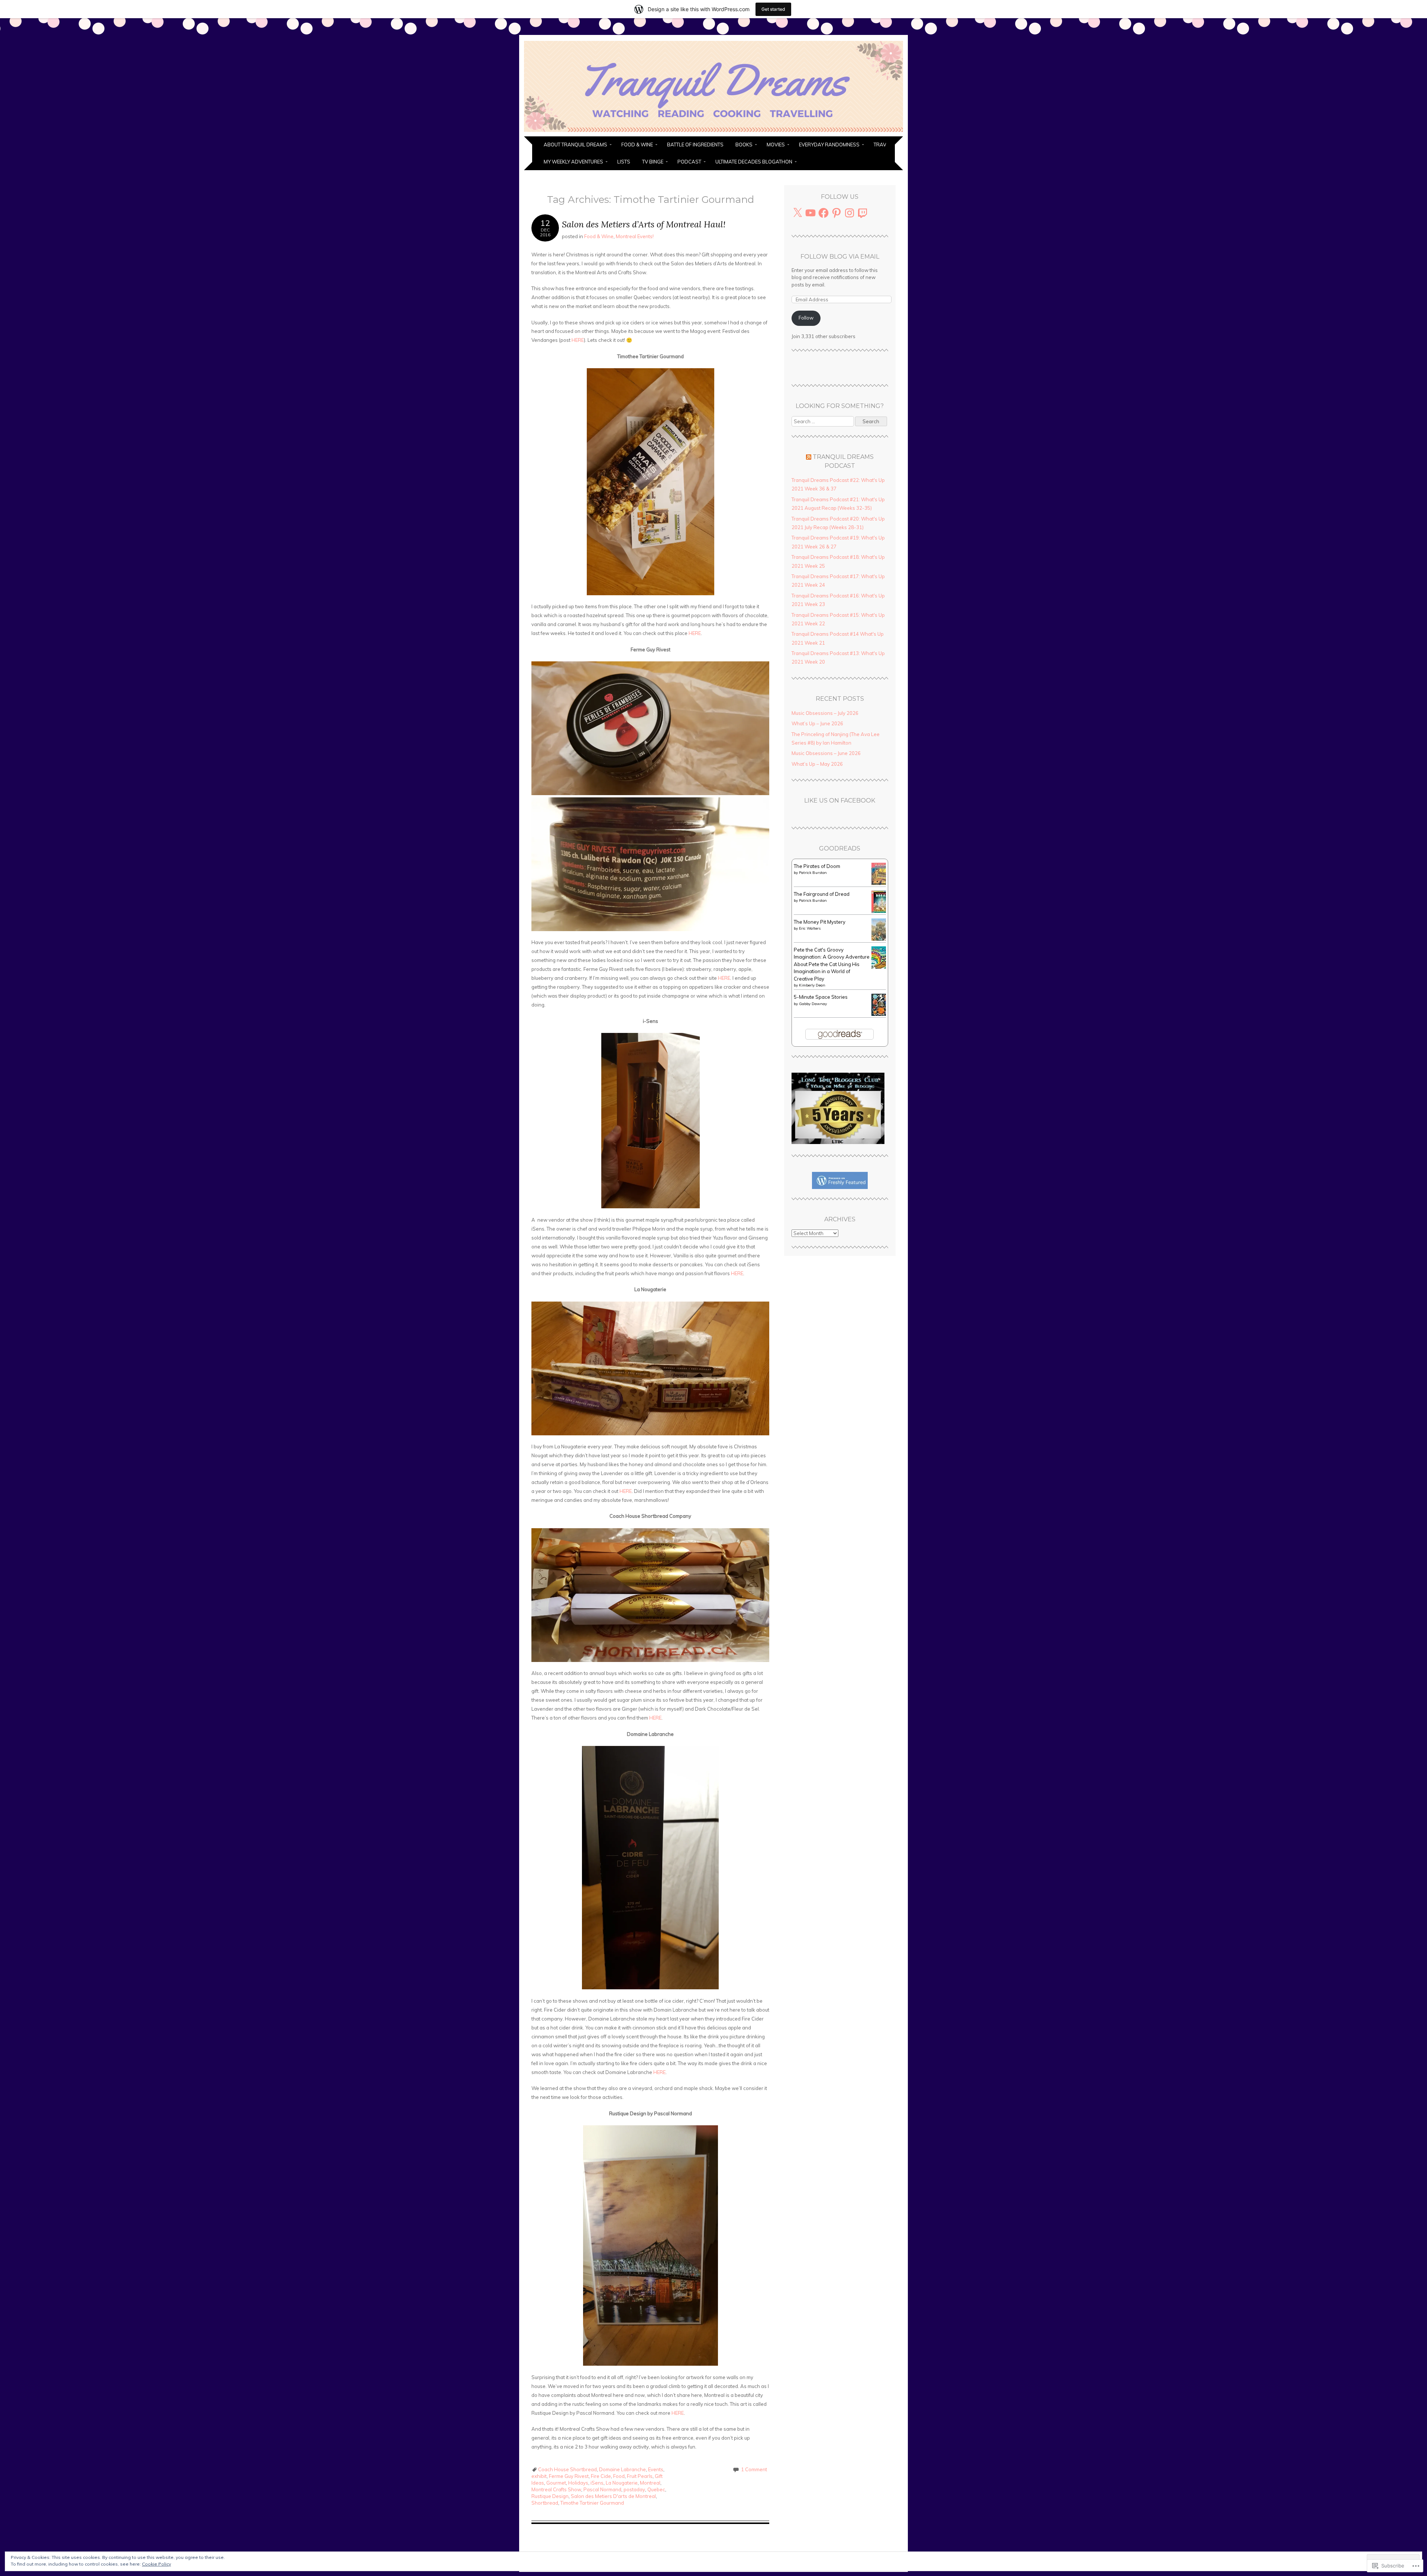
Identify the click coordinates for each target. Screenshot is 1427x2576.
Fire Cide (601, 2476)
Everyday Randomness (829, 145)
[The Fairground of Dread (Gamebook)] (881, 911)
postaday (634, 2489)
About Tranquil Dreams (575, 145)
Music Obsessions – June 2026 (826, 753)
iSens (597, 2483)
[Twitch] (863, 213)
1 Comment (754, 2469)
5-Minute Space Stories (821, 997)
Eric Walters (810, 928)
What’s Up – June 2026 (817, 723)
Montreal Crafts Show (556, 2489)
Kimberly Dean (812, 985)
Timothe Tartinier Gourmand (592, 2503)
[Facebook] (823, 213)
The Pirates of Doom (817, 866)
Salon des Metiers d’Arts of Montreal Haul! (644, 224)
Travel (883, 145)
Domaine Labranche (622, 2469)
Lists (624, 162)
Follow (806, 318)
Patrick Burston (813, 873)
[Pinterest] (837, 213)
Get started (773, 9)
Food (619, 2476)
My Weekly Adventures (573, 162)
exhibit (539, 2476)
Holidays (578, 2483)
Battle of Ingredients (695, 145)
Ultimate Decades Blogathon (754, 162)
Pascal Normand (602, 2489)
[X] (797, 213)
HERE (578, 340)
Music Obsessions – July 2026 (825, 713)
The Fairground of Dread (822, 894)
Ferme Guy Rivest (569, 2476)
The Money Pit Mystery (820, 922)
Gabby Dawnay (813, 1004)
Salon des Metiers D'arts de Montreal (613, 2496)
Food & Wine (637, 145)
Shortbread (545, 2503)
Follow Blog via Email (840, 257)
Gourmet (556, 2483)
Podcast (689, 162)
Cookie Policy (156, 2564)
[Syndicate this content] (809, 457)
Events (656, 2469)
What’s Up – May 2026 (817, 764)
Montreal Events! (635, 236)
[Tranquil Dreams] (713, 132)
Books (744, 145)
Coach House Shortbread (567, 2469)
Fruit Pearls (640, 2476)
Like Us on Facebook (840, 801)
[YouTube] (810, 213)
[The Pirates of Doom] (881, 883)
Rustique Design (550, 2496)
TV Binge (653, 162)
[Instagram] (850, 213)
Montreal (650, 2483)
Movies (776, 145)
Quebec (656, 2489)
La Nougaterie (622, 2483)
